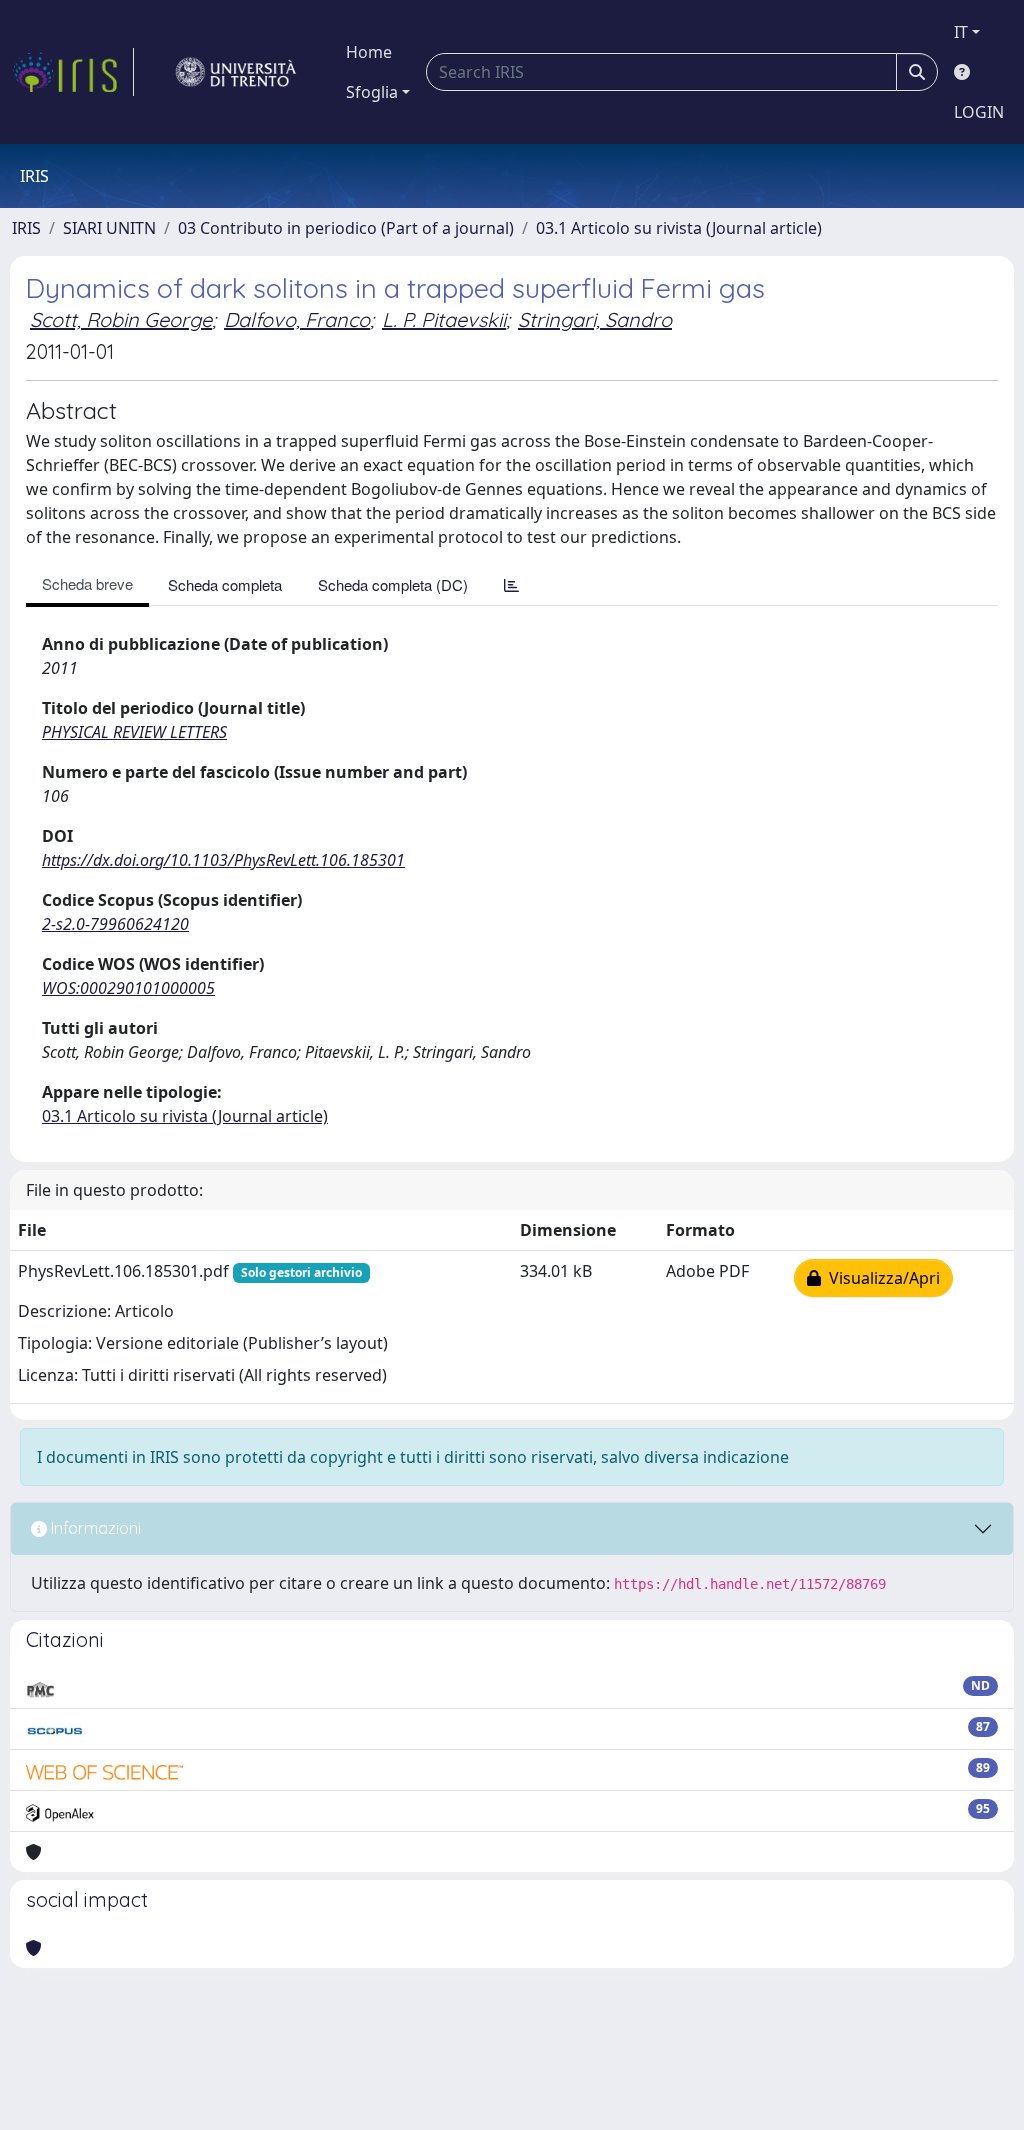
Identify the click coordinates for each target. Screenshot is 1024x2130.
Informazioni (94, 1528)
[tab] (511, 584)
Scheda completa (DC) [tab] (393, 584)
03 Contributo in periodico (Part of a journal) (346, 228)
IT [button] (961, 32)
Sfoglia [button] (372, 92)
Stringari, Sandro (595, 319)
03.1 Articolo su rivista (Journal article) (679, 228)
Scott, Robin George (121, 319)
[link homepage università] (236, 72)
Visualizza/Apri (880, 1278)
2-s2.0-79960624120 (115, 924)
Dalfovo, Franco (297, 319)
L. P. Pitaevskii (444, 319)
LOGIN (979, 112)
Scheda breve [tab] (87, 583)
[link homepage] (73, 72)
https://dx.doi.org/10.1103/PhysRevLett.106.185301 (223, 860)
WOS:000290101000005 (128, 988)
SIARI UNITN (109, 228)
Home (369, 52)
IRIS (26, 228)
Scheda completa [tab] (225, 584)
